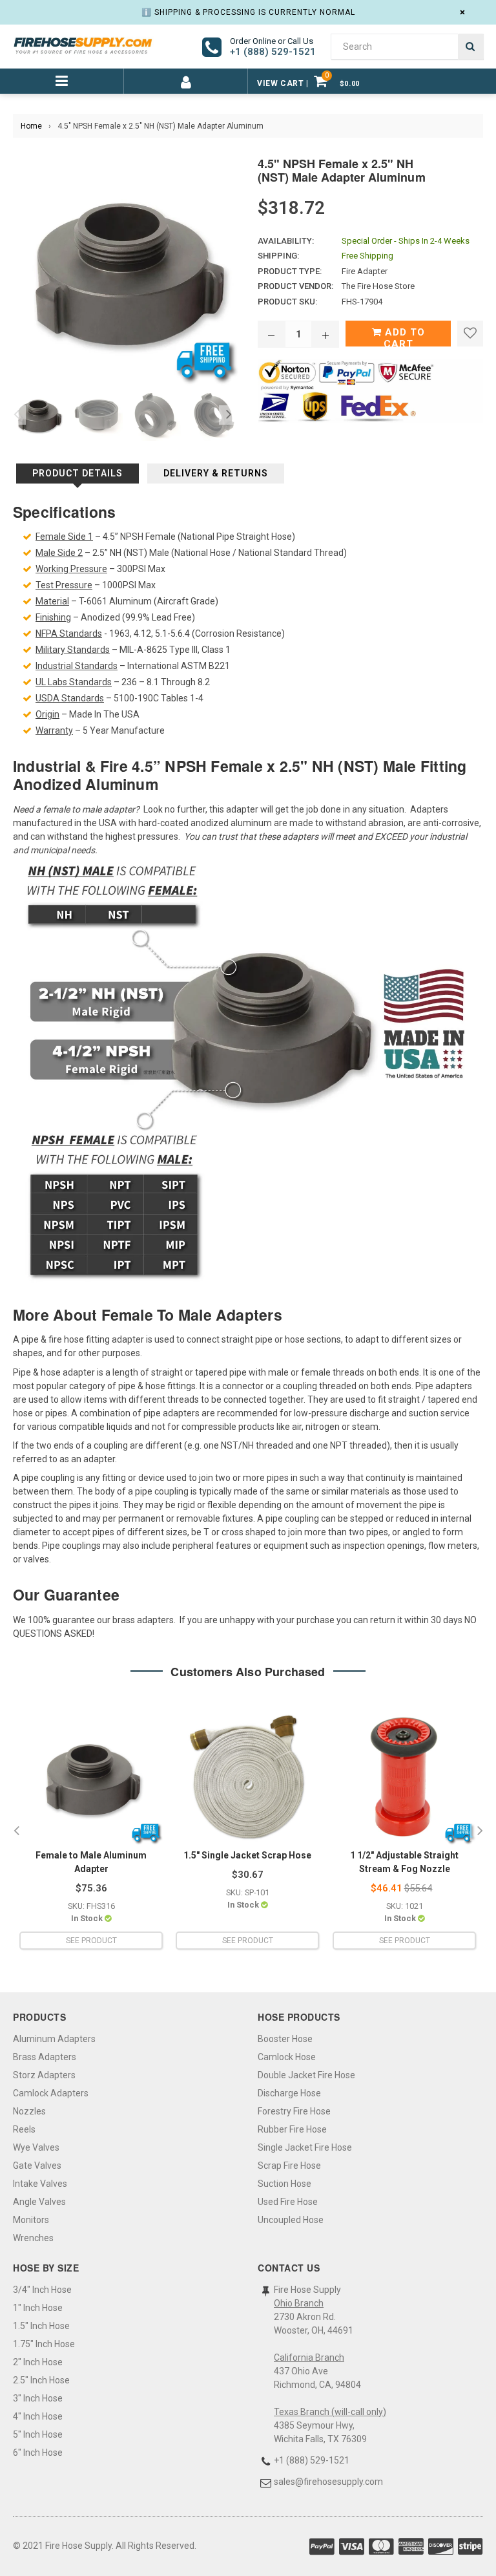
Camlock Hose (287, 2057)
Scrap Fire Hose (289, 2166)
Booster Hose (285, 2039)
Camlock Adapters (51, 2093)
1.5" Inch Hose (41, 2326)
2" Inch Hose (38, 2362)
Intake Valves (40, 2184)
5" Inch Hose (38, 2434)
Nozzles (29, 2111)
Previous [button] (16, 415)
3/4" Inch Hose (42, 2290)
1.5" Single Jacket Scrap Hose (247, 1855)
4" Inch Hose (38, 2416)
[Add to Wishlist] (470, 334)
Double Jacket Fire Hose (306, 2075)
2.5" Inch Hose (41, 2380)
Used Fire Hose (288, 2202)
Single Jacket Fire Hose (305, 2147)
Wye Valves (36, 2147)
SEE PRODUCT (91, 1941)
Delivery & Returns (216, 473)
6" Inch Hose (38, 2453)
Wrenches (33, 2238)
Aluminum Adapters (54, 2039)
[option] (36, 415)
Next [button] (229, 415)
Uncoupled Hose (291, 2220)
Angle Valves (39, 2202)
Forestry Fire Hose (294, 2111)
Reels (24, 2129)
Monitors (31, 2220)
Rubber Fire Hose (292, 2129)
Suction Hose (284, 2184)
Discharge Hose (289, 2093)
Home (31, 126)
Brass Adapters (45, 2057)
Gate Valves (37, 2166)
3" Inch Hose (38, 2398)
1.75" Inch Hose (44, 2344)
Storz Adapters (44, 2075)
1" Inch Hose (38, 2308)
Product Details (77, 473)
